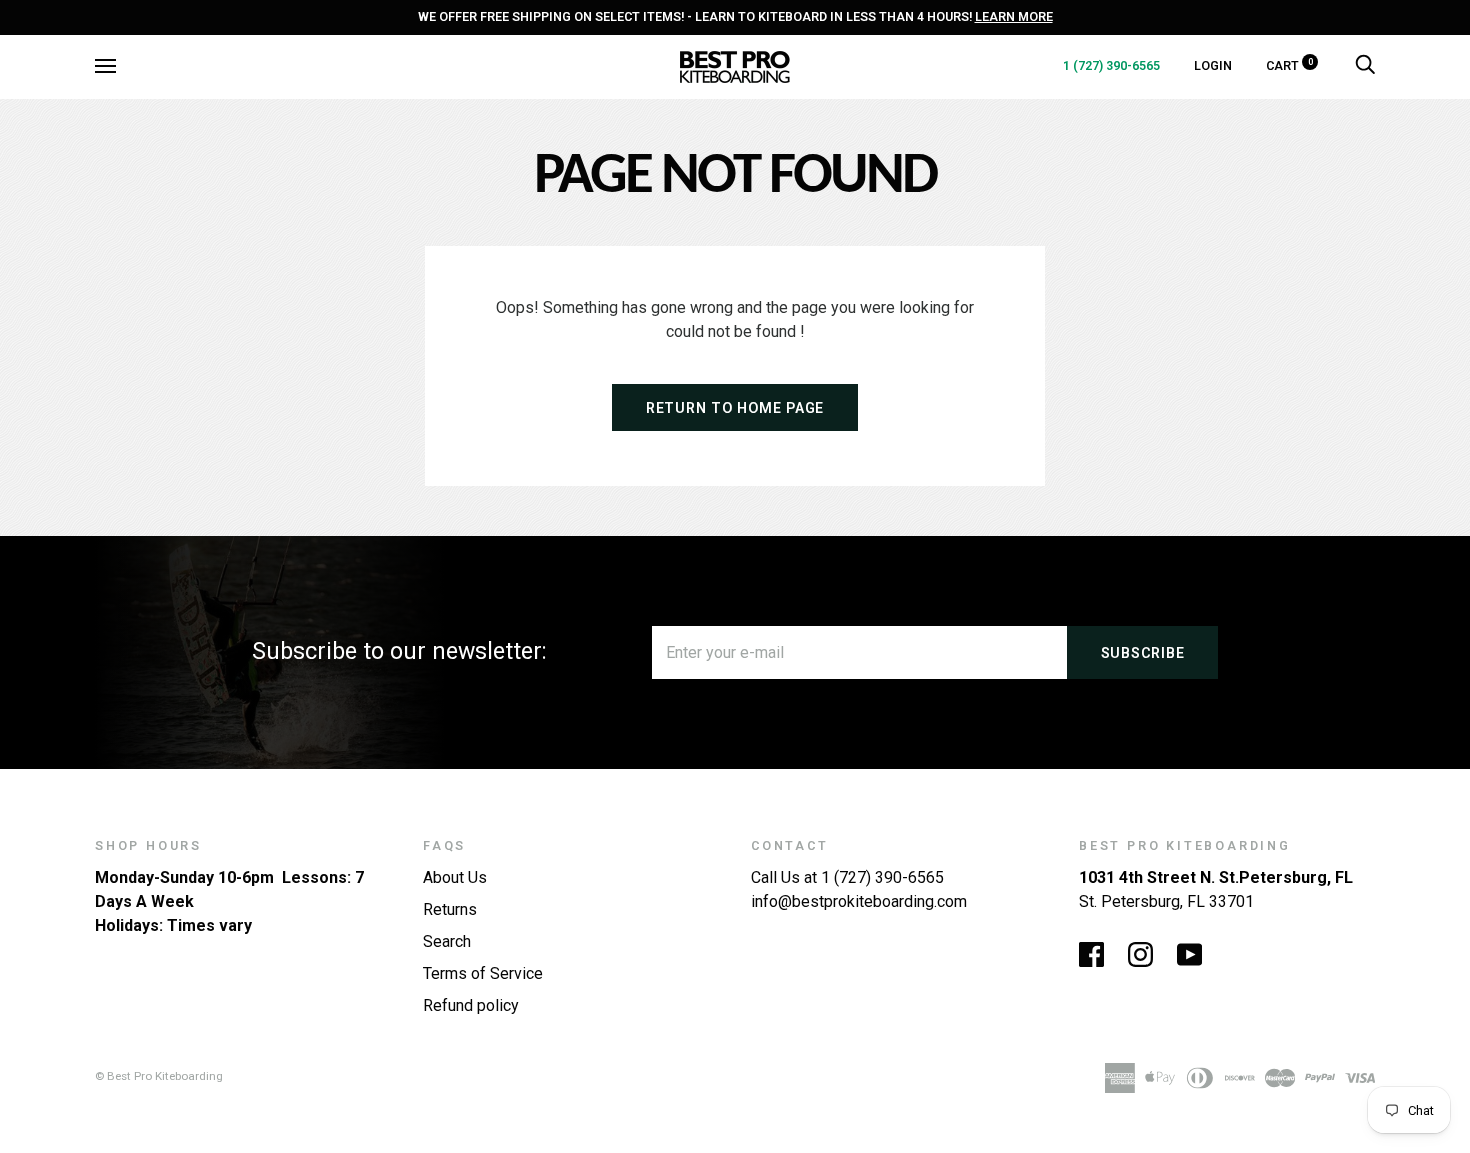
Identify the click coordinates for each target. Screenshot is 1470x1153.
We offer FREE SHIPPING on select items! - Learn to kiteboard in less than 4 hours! (735, 16)
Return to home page (735, 408)
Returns (450, 909)
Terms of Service (483, 973)
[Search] (1365, 65)
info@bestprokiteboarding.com (859, 901)
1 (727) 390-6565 (1111, 65)
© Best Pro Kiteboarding (159, 1076)
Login (1213, 65)
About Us (455, 877)
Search (447, 941)
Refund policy (471, 1005)
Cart (1289, 65)
